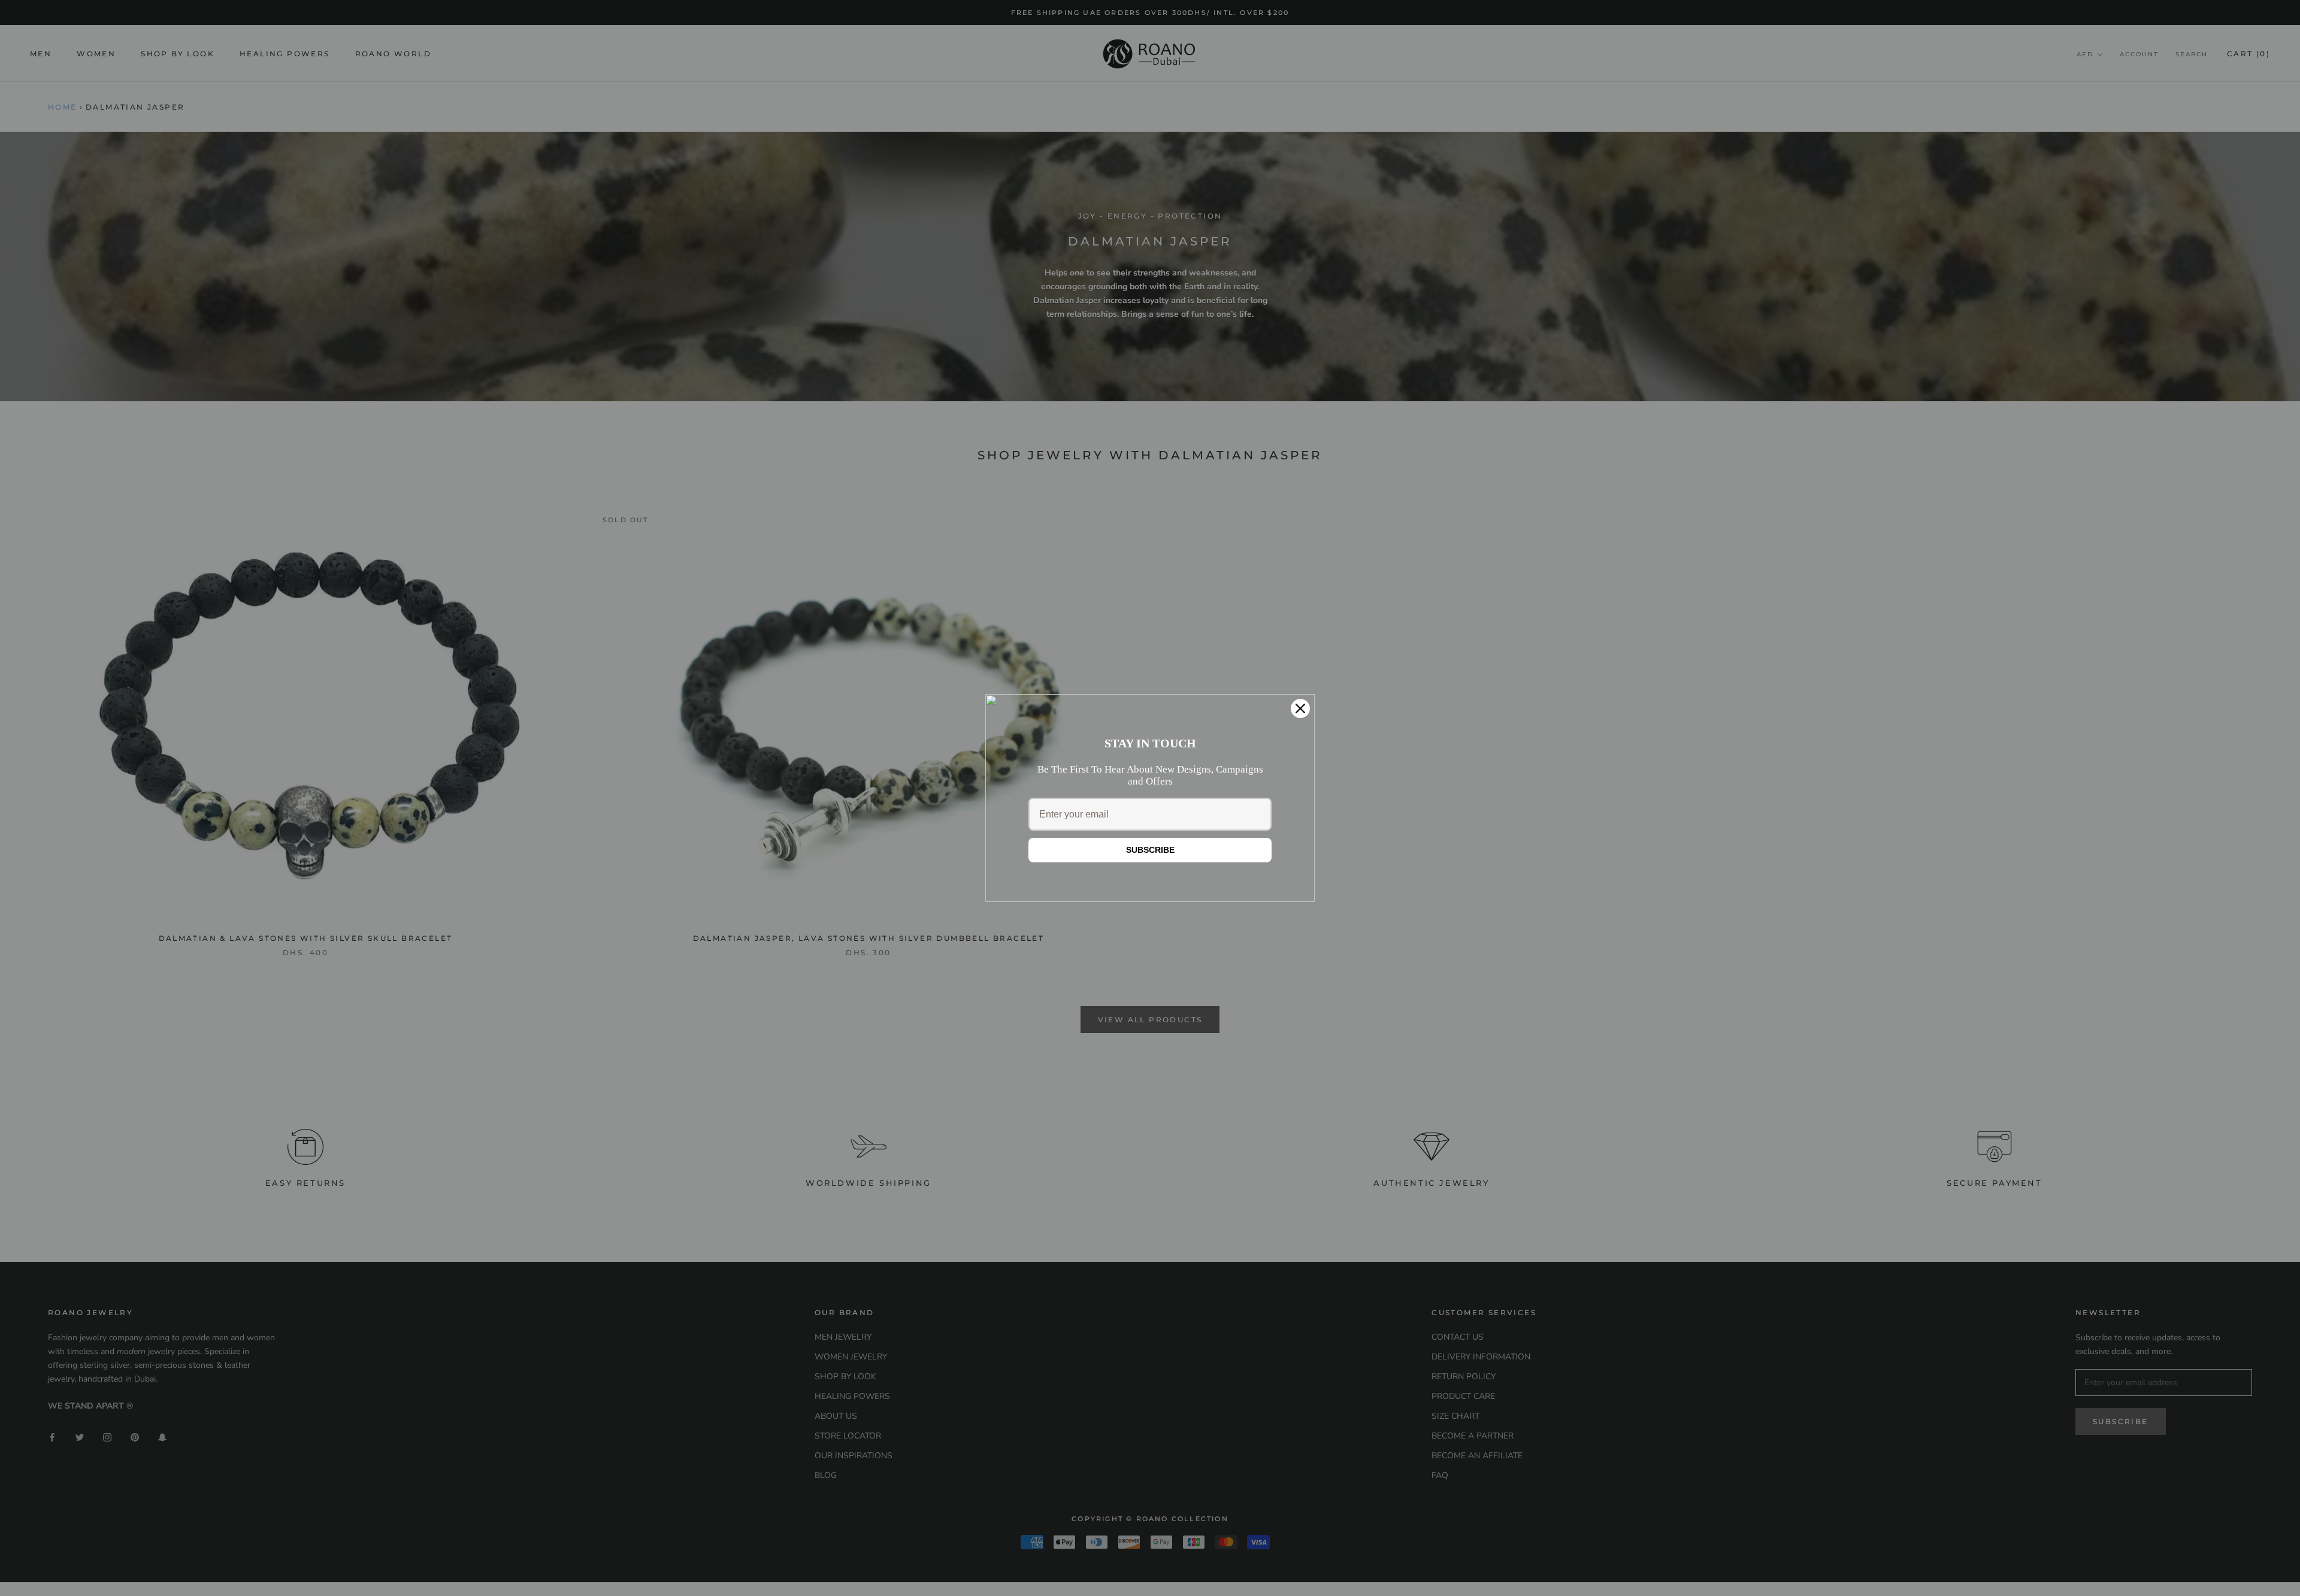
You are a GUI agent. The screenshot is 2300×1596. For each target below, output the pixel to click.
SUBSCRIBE (1150, 850)
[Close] (1300, 708)
